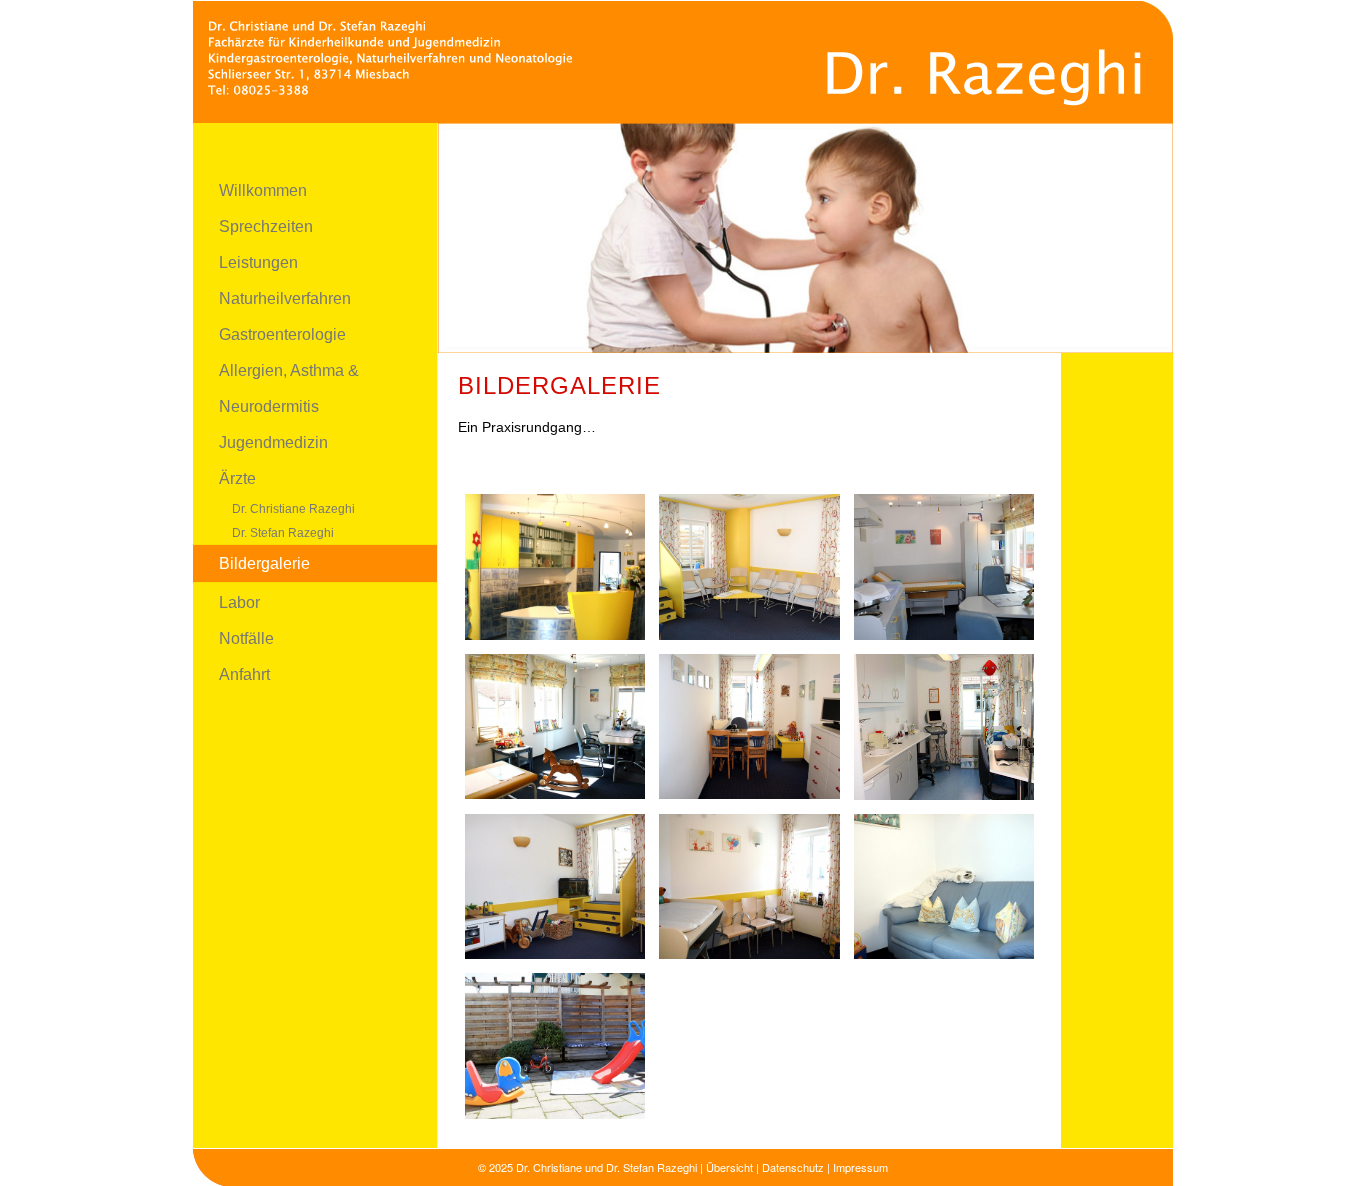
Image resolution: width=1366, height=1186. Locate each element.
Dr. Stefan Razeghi (283, 533)
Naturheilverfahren (285, 298)
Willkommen (263, 190)
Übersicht (729, 1167)
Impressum (860, 1167)
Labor (239, 602)
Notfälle (246, 638)
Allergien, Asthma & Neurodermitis (289, 388)
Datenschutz (793, 1167)
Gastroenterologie (282, 334)
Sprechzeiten (266, 226)
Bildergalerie (264, 563)
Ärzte (237, 478)
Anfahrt (244, 674)
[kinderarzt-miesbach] (683, 61)
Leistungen (258, 262)
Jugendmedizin (273, 442)
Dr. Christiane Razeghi (293, 509)
